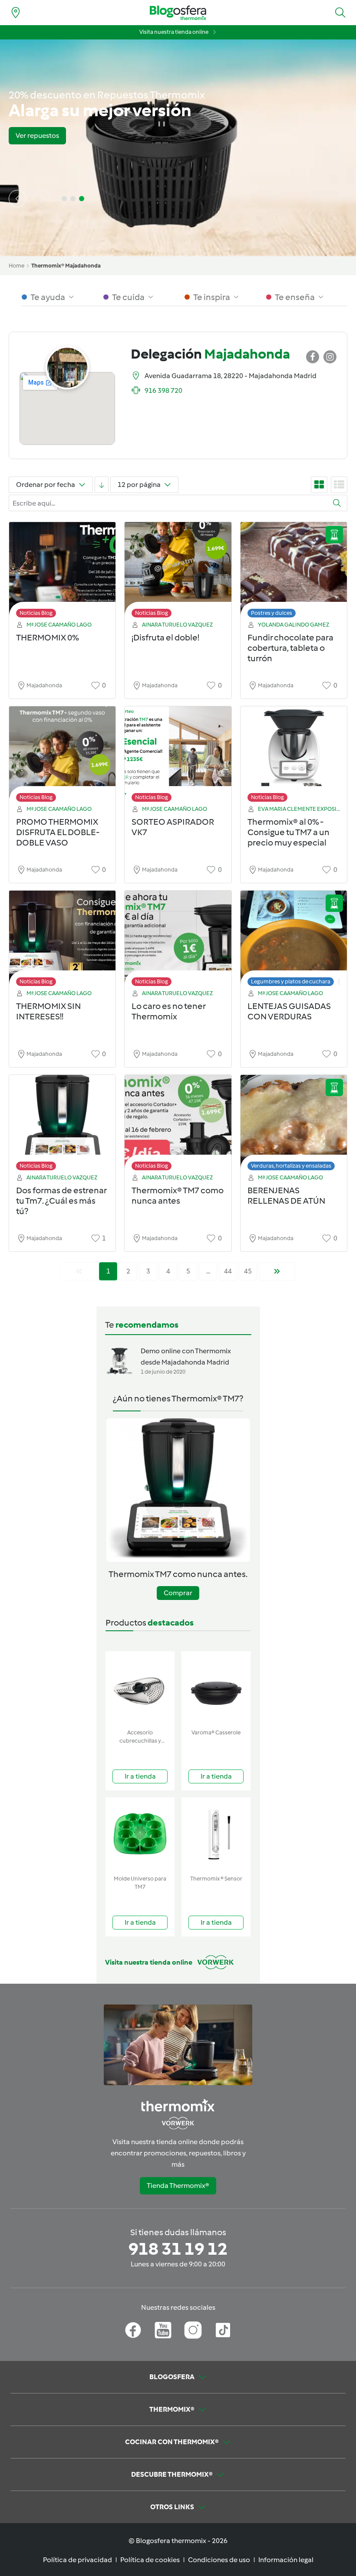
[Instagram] (193, 2330)
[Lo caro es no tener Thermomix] (178, 941)
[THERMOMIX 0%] (62, 572)
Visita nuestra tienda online (174, 32)
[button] (340, 13)
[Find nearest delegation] (16, 13)
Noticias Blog (36, 613)
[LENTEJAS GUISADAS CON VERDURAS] (294, 941)
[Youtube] (163, 2330)
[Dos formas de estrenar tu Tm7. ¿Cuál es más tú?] (62, 1125)
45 (248, 1271)
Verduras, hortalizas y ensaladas (291, 1166)
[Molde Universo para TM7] (140, 1834)
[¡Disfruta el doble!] (178, 572)
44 (228, 1271)
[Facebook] (133, 2330)
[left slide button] (17, 199)
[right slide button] (42, 199)
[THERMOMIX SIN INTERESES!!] (62, 941)
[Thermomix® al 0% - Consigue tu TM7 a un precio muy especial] (294, 756)
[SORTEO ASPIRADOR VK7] (178, 756)
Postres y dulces (272, 613)
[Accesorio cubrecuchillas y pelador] (140, 1688)
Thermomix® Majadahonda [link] (66, 266)
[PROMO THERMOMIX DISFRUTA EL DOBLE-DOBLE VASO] (62, 756)
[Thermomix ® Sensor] (216, 1834)
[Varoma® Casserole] (216, 1688)
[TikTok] (223, 2330)
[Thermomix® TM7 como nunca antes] (178, 1125)
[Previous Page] (79, 1271)
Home (16, 266)
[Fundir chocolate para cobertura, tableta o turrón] (294, 572)
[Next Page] (277, 1271)
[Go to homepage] (178, 13)
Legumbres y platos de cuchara (291, 981)
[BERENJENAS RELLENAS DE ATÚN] (294, 1125)
